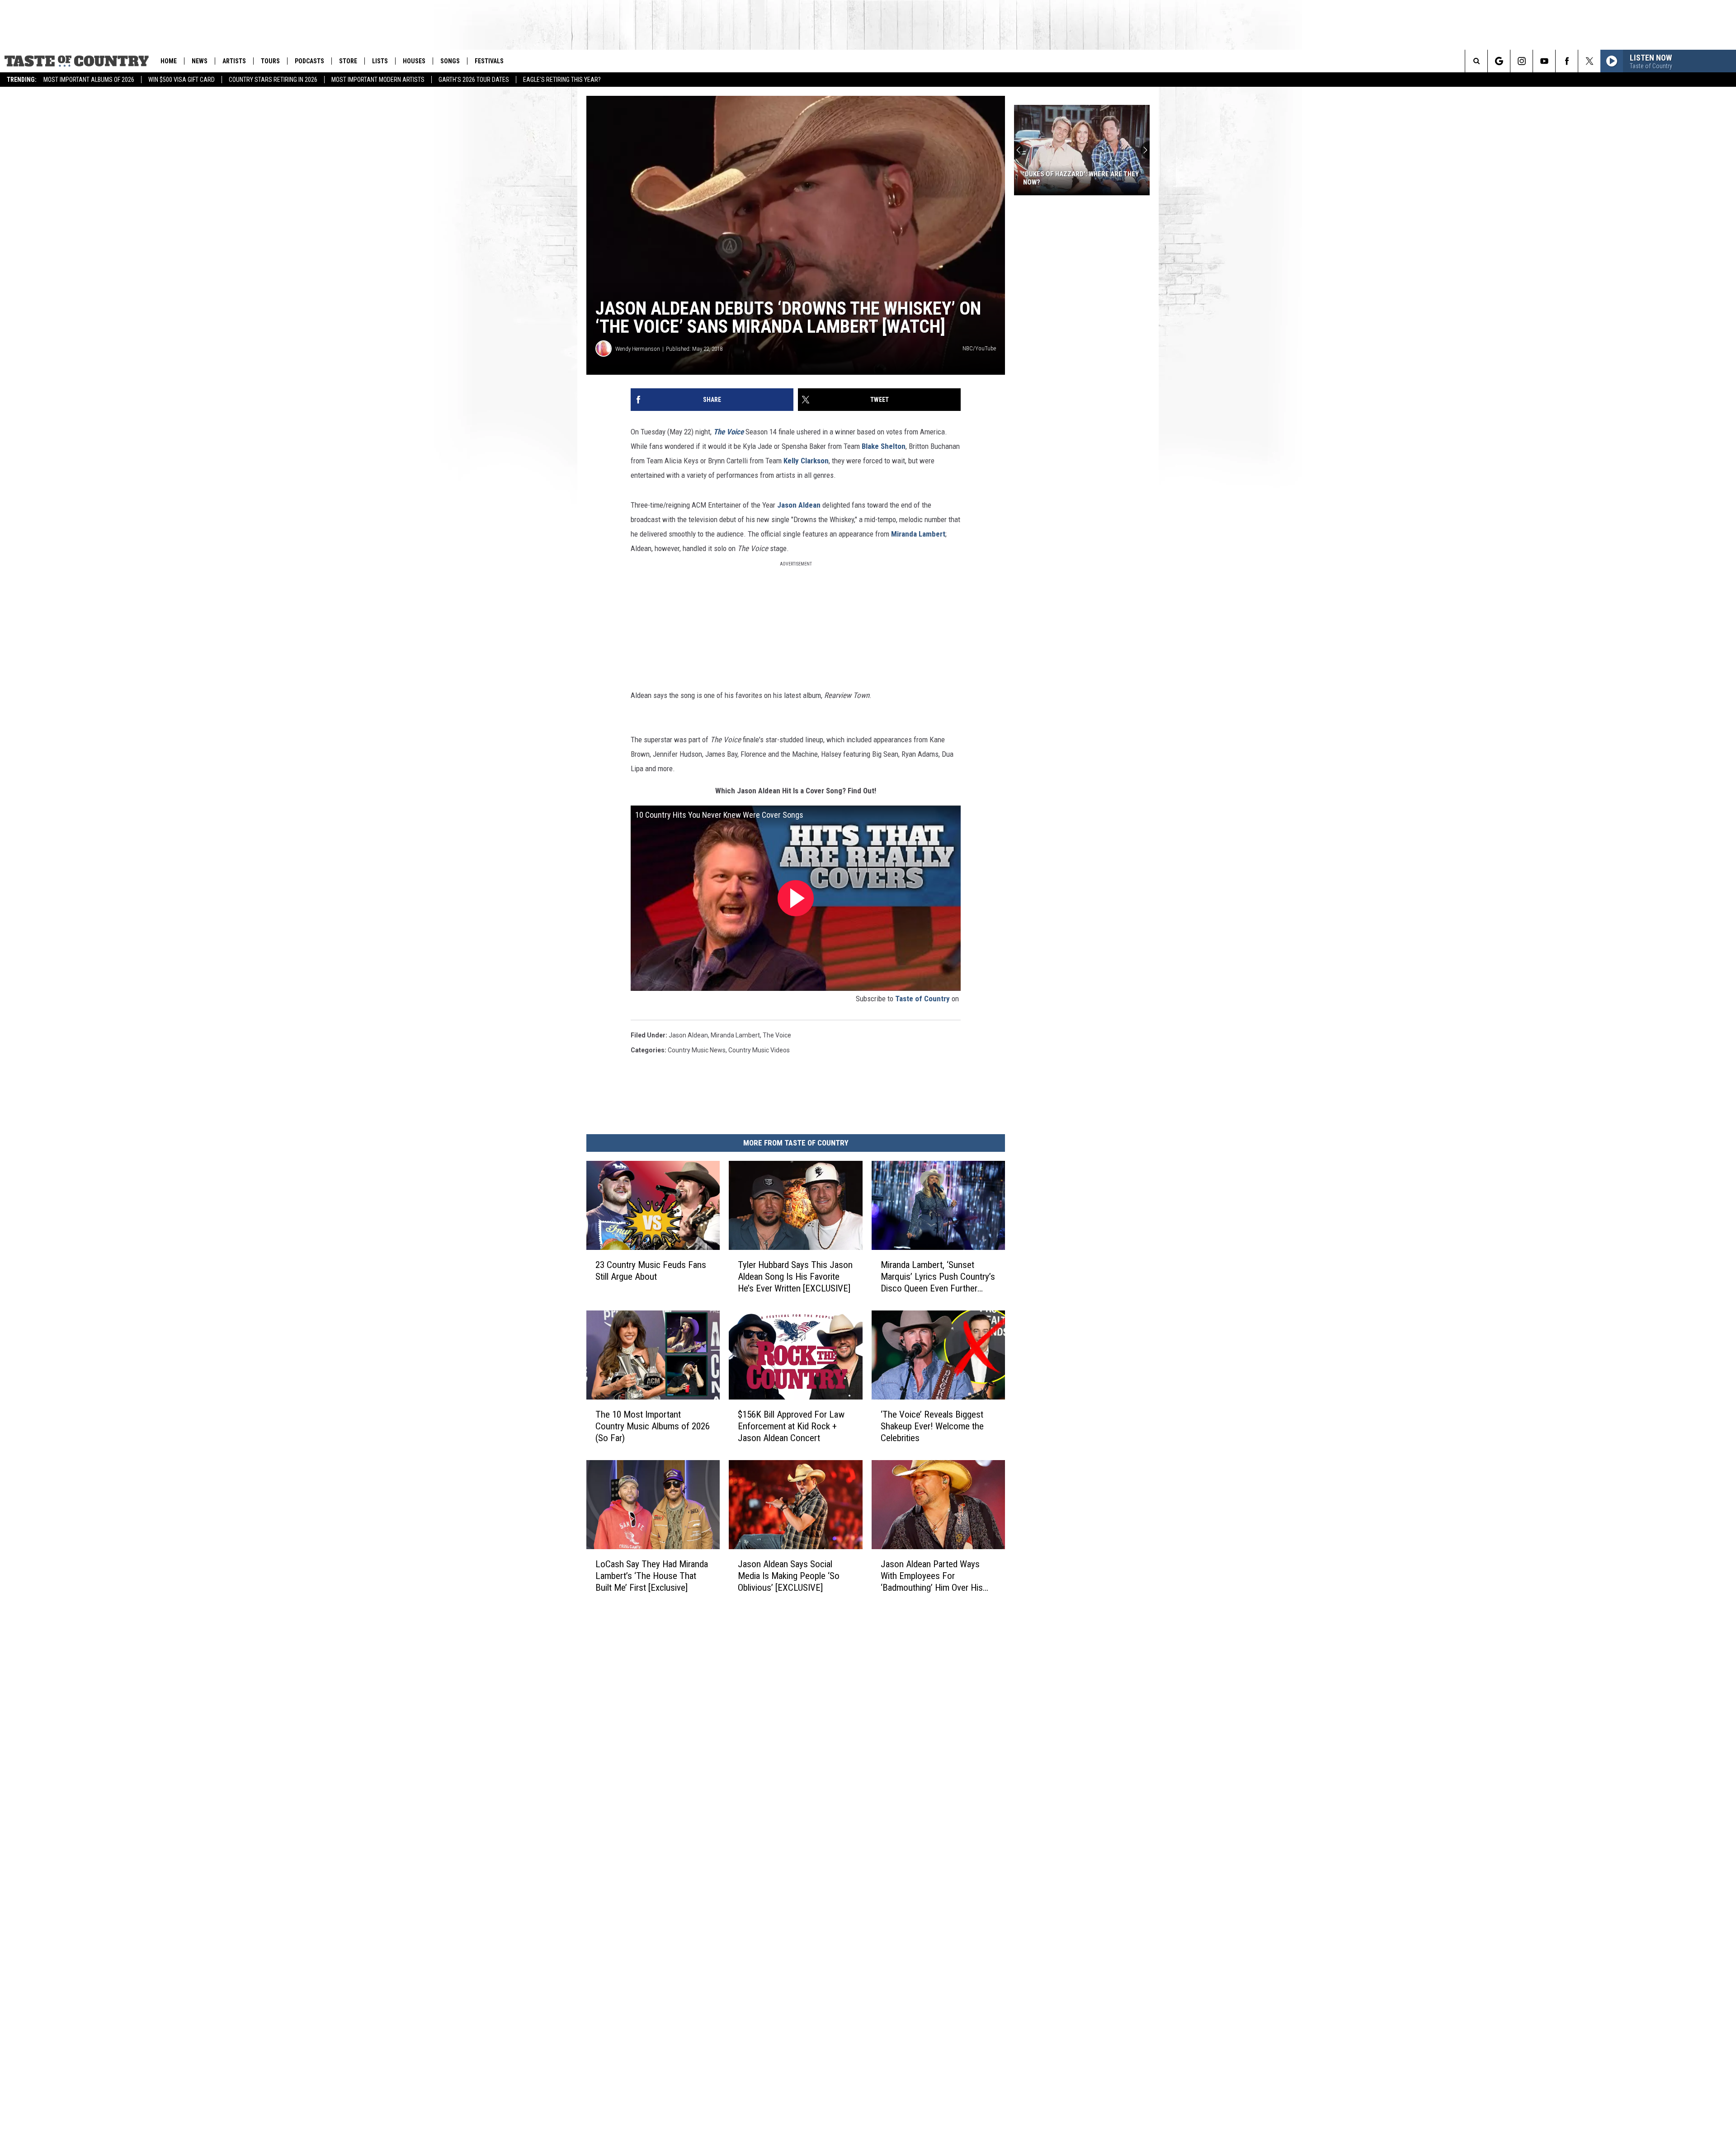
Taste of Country (922, 999)
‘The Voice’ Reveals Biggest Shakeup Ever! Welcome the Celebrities (932, 1426)
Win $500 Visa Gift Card (182, 80)
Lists (380, 61)
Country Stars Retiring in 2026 (273, 80)
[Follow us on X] (1589, 61)
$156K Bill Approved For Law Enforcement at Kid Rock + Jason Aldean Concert (791, 1426)
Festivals (489, 61)
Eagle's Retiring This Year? (562, 80)
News (200, 61)
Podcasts (309, 61)
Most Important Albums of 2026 (89, 80)
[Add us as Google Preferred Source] (1499, 61)
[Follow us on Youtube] (1544, 61)
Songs (450, 61)
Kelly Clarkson (806, 461)
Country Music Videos (759, 1050)
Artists (234, 61)
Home (169, 61)
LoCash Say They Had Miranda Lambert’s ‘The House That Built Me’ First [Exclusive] (652, 1576)
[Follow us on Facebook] (1567, 61)
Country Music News (697, 1050)
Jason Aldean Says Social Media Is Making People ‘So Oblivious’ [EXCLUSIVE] (789, 1576)
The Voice (729, 432)
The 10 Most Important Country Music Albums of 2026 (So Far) (653, 1426)
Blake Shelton (884, 446)
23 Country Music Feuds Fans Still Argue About (651, 1271)
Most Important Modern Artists (378, 80)
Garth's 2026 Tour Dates (474, 80)
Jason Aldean (799, 505)
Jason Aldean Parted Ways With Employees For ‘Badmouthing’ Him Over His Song (932, 1576)
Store (348, 61)
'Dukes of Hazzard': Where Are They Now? (1081, 178)
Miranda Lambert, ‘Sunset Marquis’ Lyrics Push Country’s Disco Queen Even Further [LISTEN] (938, 1277)
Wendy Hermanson (638, 349)
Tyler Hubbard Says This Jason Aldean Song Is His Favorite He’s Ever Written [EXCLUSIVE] (795, 1277)
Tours (270, 61)
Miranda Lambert (918, 534)
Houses (414, 61)
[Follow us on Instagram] (1521, 61)
